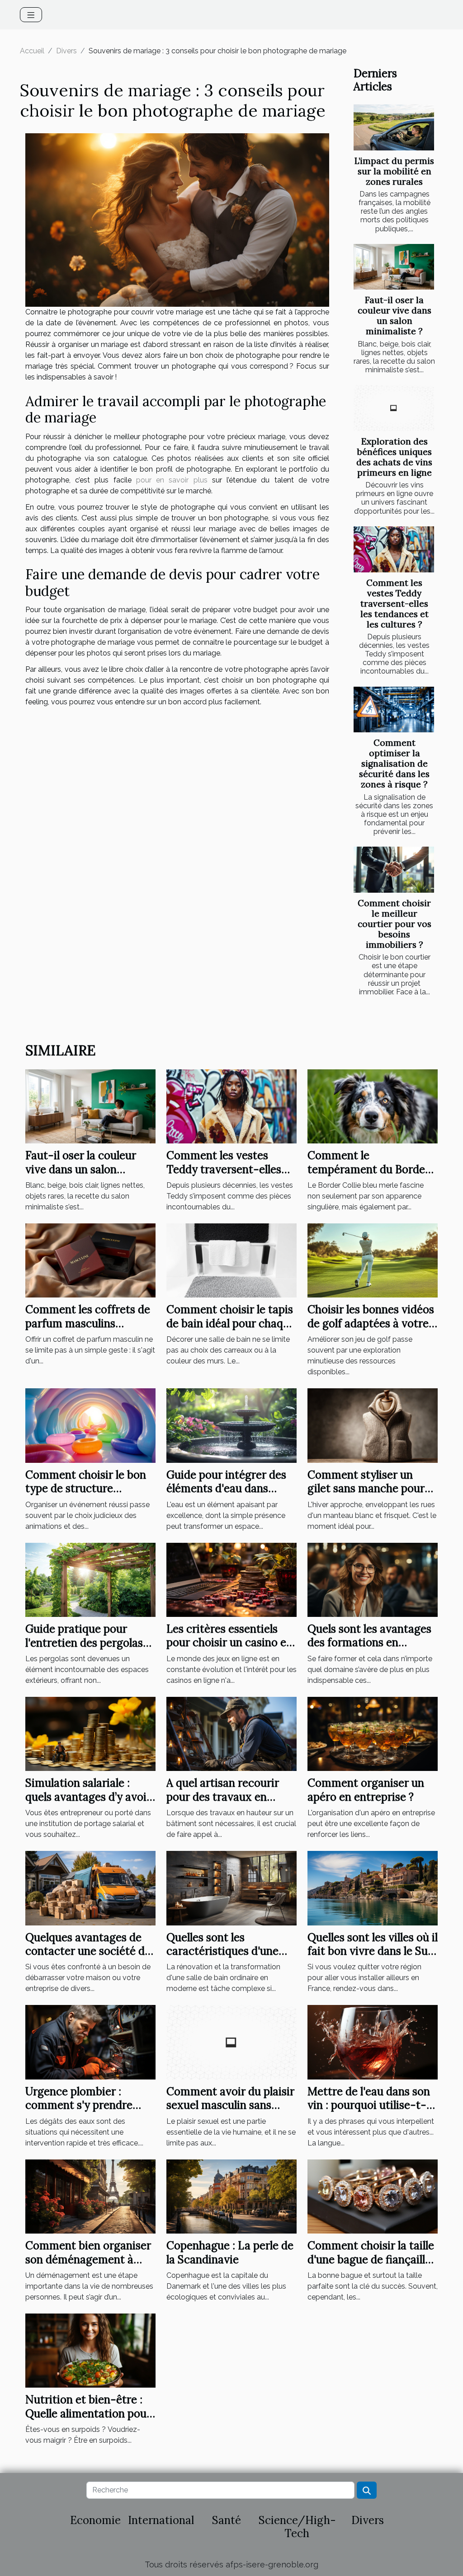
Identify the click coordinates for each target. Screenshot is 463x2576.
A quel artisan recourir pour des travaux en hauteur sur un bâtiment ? (228, 1803)
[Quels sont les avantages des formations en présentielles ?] (373, 1579)
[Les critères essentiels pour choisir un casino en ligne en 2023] (231, 1579)
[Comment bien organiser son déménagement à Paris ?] (90, 2196)
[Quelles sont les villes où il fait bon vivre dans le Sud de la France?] (373, 1888)
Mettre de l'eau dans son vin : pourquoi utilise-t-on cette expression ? (369, 2105)
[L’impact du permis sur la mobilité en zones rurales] (394, 127)
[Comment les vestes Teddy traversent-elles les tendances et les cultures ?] (394, 549)
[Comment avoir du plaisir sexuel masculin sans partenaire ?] (231, 2042)
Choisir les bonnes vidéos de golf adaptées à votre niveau (371, 1323)
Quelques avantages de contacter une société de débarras (88, 1951)
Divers (66, 51)
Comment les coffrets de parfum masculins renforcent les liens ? (88, 1323)
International (161, 2520)
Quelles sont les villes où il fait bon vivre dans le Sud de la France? (373, 1951)
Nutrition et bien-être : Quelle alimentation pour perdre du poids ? (88, 2413)
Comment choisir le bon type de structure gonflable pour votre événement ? (86, 1495)
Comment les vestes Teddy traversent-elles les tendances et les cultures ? (394, 604)
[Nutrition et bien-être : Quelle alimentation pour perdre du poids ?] (90, 2350)
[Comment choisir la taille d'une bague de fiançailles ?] (373, 2196)
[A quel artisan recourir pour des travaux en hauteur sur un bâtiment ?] (231, 1733)
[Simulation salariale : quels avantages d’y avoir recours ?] (90, 1733)
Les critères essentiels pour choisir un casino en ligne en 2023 (229, 1643)
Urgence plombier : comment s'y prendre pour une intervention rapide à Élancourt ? (80, 2112)
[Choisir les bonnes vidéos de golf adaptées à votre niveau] (373, 1260)
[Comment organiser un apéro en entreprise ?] (373, 1733)
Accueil (32, 51)
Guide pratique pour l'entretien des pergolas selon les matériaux (84, 1643)
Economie (95, 2520)
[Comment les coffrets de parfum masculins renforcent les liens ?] (90, 1260)
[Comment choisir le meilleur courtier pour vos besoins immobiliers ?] (394, 870)
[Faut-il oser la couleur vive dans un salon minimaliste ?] (394, 267)
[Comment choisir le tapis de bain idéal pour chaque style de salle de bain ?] (231, 1260)
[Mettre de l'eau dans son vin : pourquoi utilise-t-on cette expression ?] (373, 2042)
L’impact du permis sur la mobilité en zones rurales (394, 171)
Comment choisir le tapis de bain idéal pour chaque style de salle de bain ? (231, 1323)
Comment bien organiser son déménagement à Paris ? (88, 2259)
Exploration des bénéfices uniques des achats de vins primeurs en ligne (394, 457)
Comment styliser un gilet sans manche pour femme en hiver (366, 1489)
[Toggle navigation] (31, 15)
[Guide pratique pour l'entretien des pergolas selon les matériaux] (90, 1579)
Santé (227, 2520)
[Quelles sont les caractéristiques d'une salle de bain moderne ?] (231, 1888)
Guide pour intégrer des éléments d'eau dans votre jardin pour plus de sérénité (228, 1495)
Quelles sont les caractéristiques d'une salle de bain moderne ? (225, 1951)
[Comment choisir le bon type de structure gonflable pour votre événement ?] (90, 1425)
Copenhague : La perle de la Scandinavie (230, 2252)
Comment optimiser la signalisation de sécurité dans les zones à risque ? (394, 763)
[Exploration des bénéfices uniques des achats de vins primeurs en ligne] (394, 408)
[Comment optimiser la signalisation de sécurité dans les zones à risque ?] (394, 710)
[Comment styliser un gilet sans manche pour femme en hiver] (373, 1425)
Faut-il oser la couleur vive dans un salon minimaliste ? (394, 316)
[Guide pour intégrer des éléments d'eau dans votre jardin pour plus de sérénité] (231, 1425)
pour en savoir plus (172, 480)
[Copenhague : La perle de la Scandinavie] (231, 2196)
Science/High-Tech (297, 2527)
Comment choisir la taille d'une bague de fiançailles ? (372, 2259)
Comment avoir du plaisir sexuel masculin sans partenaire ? (230, 2105)
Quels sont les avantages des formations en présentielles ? (369, 1643)
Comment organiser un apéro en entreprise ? (366, 1790)
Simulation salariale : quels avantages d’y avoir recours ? (88, 1797)
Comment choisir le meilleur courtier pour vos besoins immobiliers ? (394, 924)
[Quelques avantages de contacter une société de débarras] (90, 1888)
